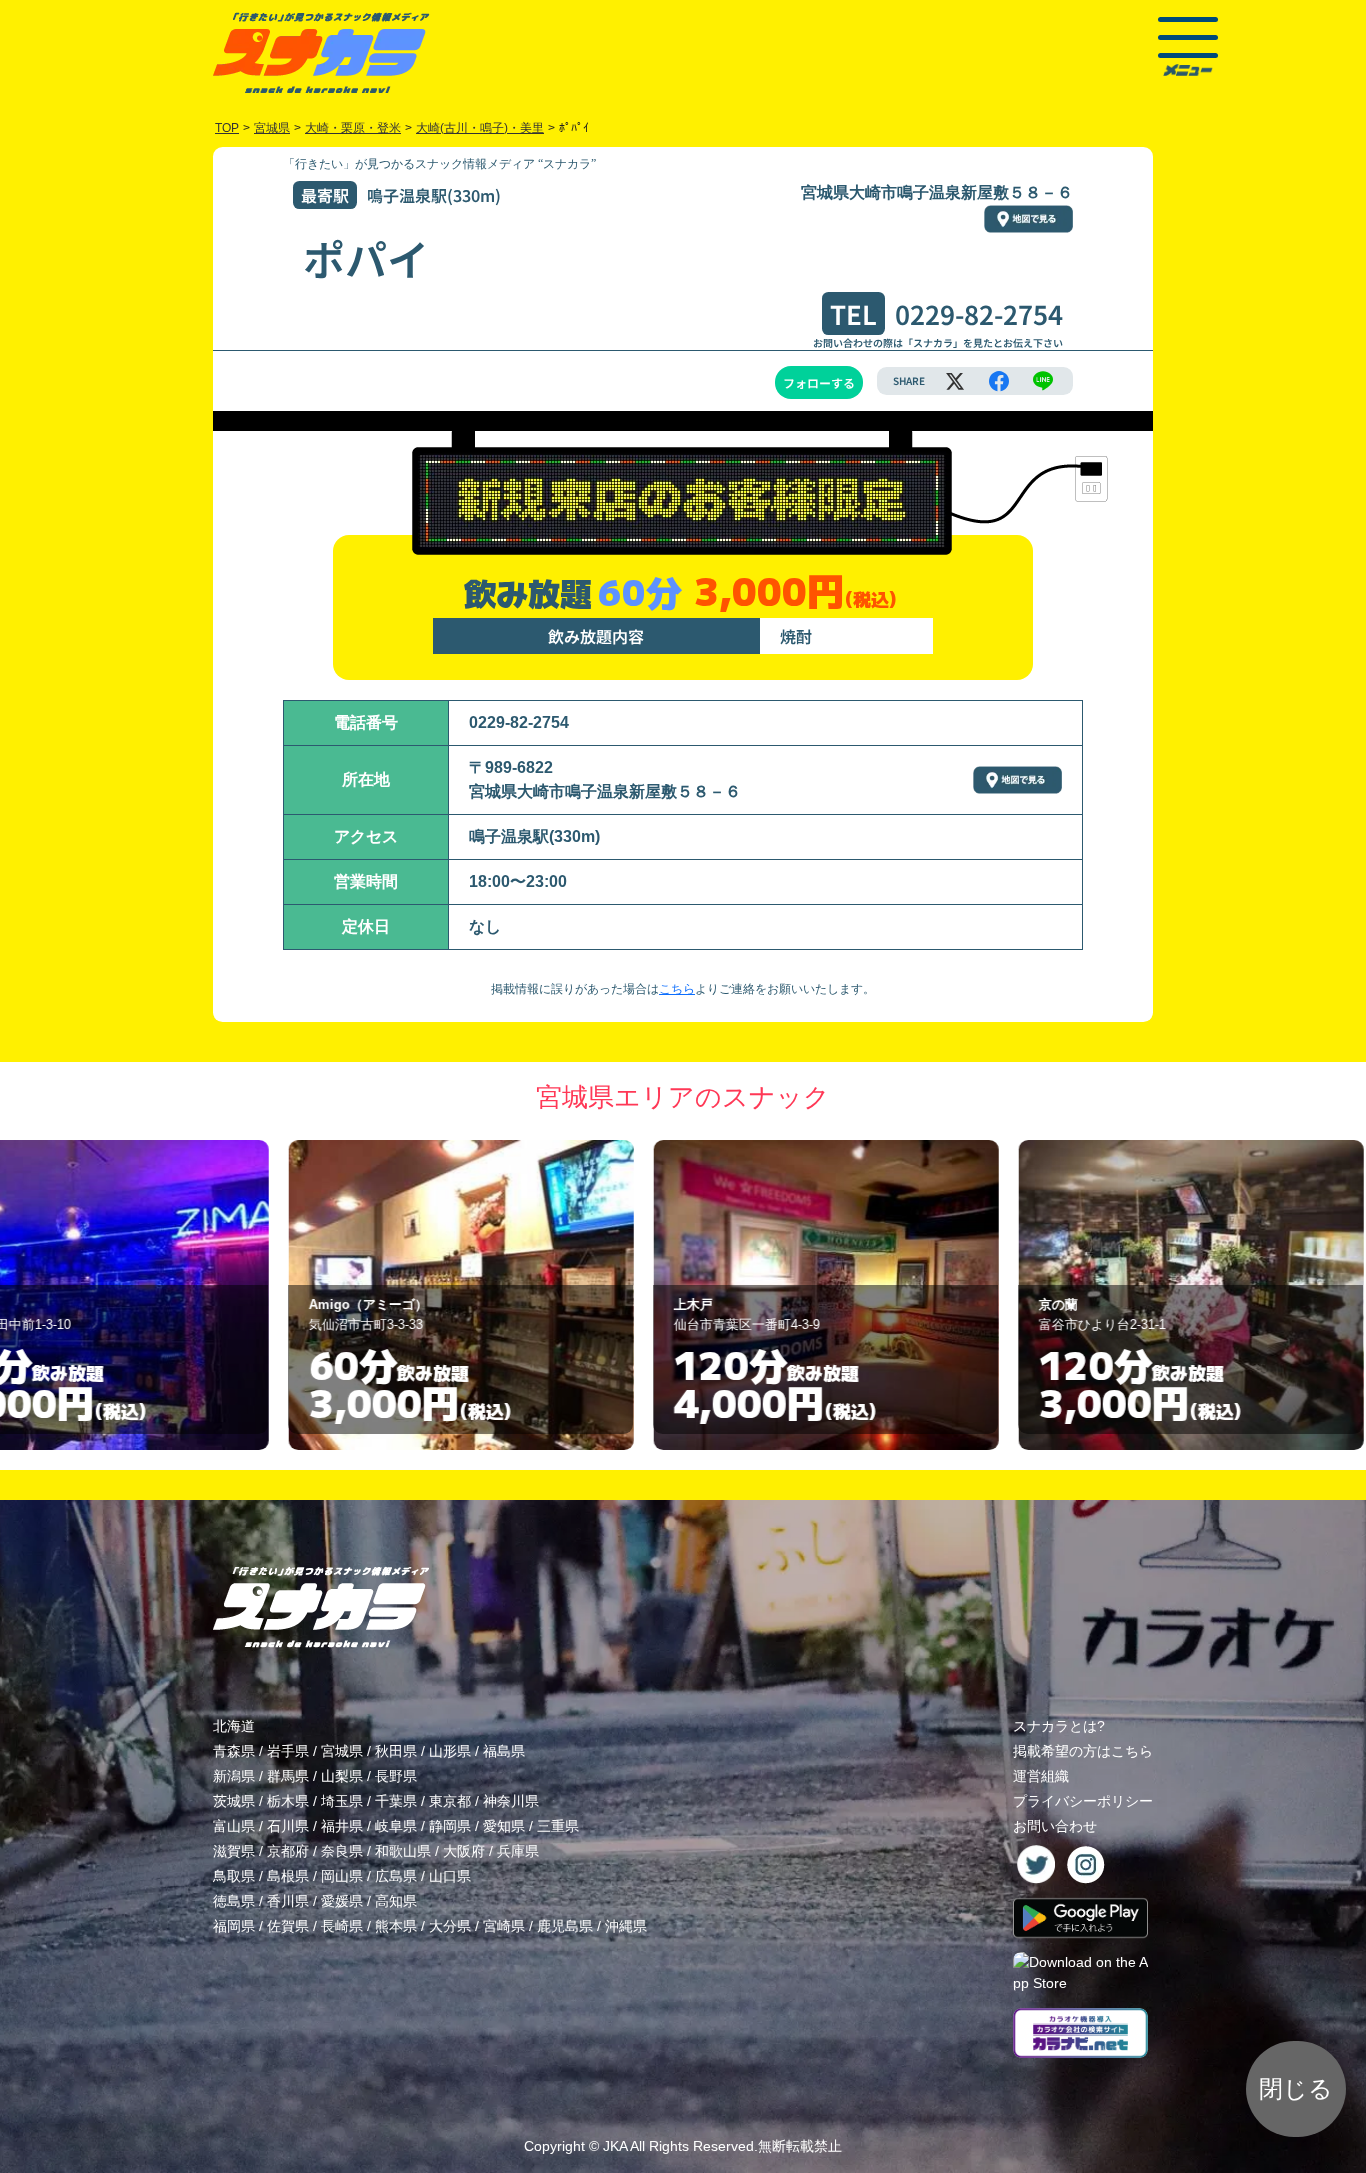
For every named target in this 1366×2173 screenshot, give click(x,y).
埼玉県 (342, 1801)
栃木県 (288, 1801)
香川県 (288, 1901)
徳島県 (234, 1901)
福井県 (342, 1826)
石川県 (288, 1826)
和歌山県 (403, 1851)
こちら (677, 989)
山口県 (450, 1876)
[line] (1043, 381)
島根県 (288, 1876)
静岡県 (450, 1826)
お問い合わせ (1055, 1826)
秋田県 (396, 1751)
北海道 (234, 1726)
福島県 (504, 1751)
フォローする (819, 382)
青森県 (234, 1751)
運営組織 (1041, 1776)
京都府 (288, 1851)
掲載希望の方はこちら (1083, 1751)
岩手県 (288, 1751)
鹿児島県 (565, 1926)
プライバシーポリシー (1083, 1801)
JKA (615, 2146)
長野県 (396, 1776)
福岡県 (234, 1926)
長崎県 (342, 1926)
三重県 (558, 1826)
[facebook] (999, 381)
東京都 (450, 1801)
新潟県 (234, 1776)
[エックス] (955, 381)
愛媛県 (342, 1901)
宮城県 (342, 1751)
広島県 (396, 1876)
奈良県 (342, 1851)
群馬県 (288, 1776)
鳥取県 (234, 1876)
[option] (319, 1295)
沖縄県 (626, 1926)
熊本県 (396, 1926)
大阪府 (464, 1851)
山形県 (450, 1751)
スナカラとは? (1059, 1726)
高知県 (396, 1901)
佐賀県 (288, 1926)
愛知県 (504, 1826)
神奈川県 (511, 1801)
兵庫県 (518, 1851)
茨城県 (234, 1801)
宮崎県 (504, 1926)
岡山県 (342, 1876)
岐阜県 (396, 1826)
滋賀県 (234, 1851)
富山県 (234, 1826)
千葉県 (396, 1801)
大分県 (450, 1926)
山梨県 (342, 1776)
